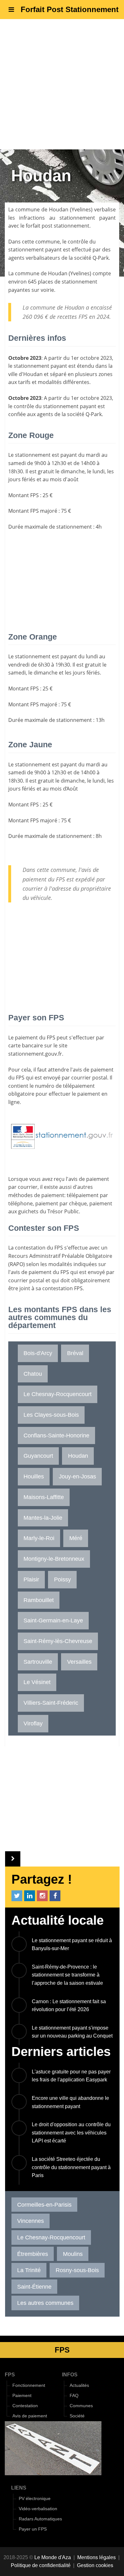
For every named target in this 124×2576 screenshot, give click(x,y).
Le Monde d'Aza (53, 2557)
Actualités (79, 2385)
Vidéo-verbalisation (38, 2509)
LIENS (19, 2488)
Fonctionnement (29, 2385)
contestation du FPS (39, 1248)
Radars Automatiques (40, 2519)
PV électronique (35, 2499)
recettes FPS (72, 317)
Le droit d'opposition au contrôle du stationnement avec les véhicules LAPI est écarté (71, 2133)
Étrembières (33, 2254)
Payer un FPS (33, 2529)
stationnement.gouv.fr (35, 1054)
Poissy (62, 1579)
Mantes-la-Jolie (43, 1518)
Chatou (33, 1374)
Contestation (25, 2406)
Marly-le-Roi (39, 1538)
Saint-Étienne (34, 2287)
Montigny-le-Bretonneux (54, 1559)
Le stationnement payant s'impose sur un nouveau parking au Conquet (72, 2032)
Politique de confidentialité (41, 2565)
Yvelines (81, 209)
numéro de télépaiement (65, 1086)
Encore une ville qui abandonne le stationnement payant (70, 2102)
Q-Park (101, 258)
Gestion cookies (95, 2565)
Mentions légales (96, 2557)
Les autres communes (45, 2303)
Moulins (73, 2254)
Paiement (22, 2396)
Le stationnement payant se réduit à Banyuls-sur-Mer (72, 1945)
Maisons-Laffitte (44, 1497)
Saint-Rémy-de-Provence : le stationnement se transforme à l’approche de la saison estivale (67, 1975)
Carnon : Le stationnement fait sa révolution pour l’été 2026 (69, 2006)
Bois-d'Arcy (38, 1353)
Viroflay (33, 1723)
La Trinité (29, 2270)
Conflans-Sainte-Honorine (56, 1435)
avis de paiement (93, 1070)
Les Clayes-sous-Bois (51, 1415)
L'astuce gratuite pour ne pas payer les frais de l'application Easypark (71, 2076)
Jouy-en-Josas (77, 1476)
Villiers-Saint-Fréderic (51, 1703)
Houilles (34, 1476)
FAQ (74, 2396)
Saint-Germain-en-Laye (53, 1620)
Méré (76, 1538)
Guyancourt (38, 1456)
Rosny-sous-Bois (77, 2270)
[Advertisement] (62, 84)
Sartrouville (38, 1662)
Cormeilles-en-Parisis (44, 2205)
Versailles (79, 1662)
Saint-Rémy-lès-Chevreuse (58, 1641)
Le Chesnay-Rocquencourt (58, 1394)
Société (77, 2416)
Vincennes (31, 2221)
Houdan (59, 209)
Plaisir (31, 1579)
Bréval (75, 1353)
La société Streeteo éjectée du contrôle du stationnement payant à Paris (71, 2167)
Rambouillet (39, 1600)
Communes (81, 2406)
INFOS (70, 2375)
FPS (10, 2375)
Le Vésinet (37, 1682)
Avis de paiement (30, 2416)
